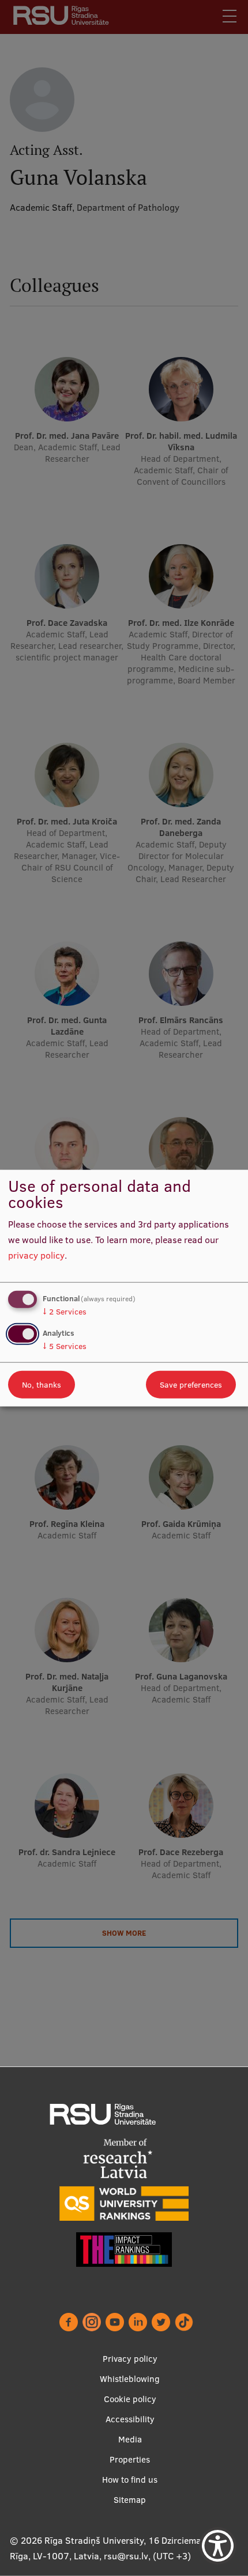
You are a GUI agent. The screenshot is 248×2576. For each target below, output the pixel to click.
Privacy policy (130, 2359)
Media (130, 2439)
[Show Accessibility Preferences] (218, 2546)
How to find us (130, 2480)
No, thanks (42, 1384)
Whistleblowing (130, 2379)
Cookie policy (130, 2399)
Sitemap (130, 2500)
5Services (65, 1346)
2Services (65, 1312)
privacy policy (36, 1255)
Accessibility (130, 2419)
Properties (130, 2459)
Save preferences (191, 1384)
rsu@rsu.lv (126, 2556)
